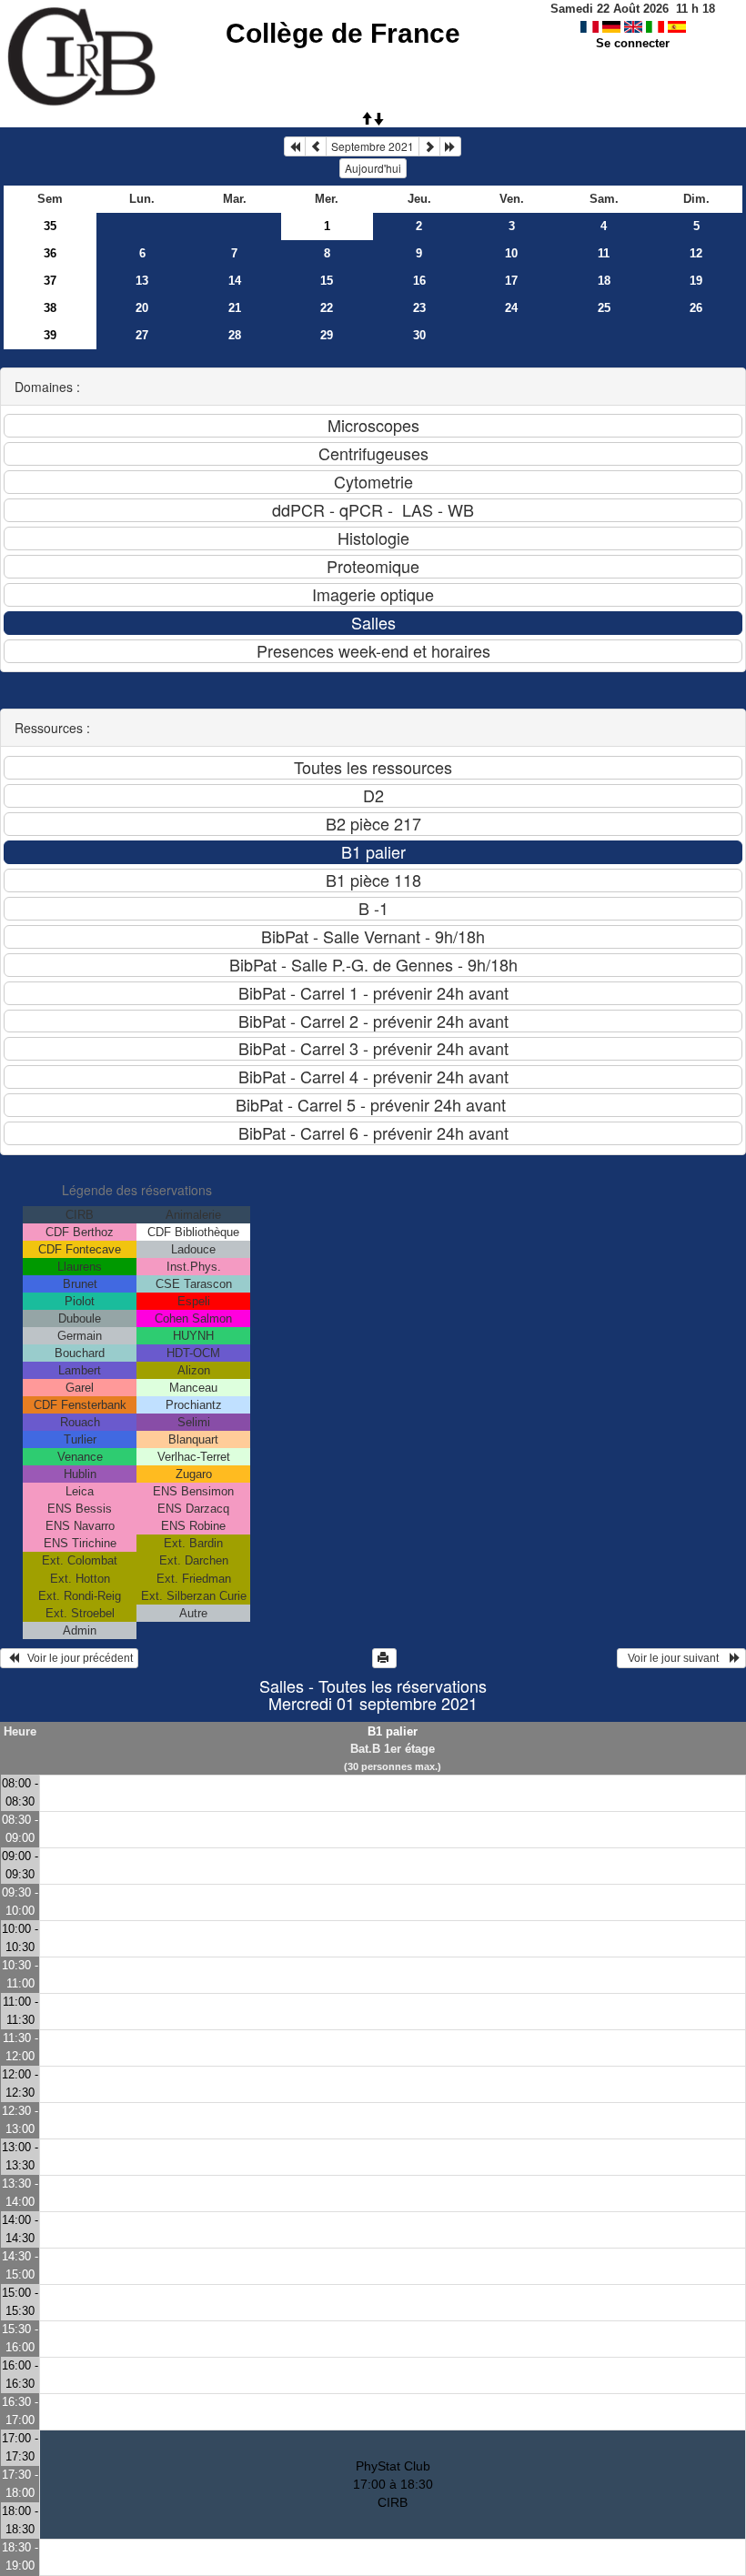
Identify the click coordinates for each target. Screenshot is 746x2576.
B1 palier (393, 1731)
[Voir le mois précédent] (316, 146)
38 (50, 308)
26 (696, 308)
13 (142, 281)
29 (327, 335)
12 (696, 253)
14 (235, 281)
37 (50, 281)
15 (327, 281)
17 (511, 281)
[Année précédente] (295, 146)
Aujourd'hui (373, 168)
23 (419, 308)
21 (235, 308)
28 (235, 335)
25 (604, 308)
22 (327, 308)
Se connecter (633, 43)
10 (511, 253)
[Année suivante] (450, 146)
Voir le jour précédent (76, 1658)
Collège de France (343, 33)
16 (419, 281)
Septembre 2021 (373, 146)
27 (142, 335)
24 (511, 308)
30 (419, 335)
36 (50, 253)
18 (604, 281)
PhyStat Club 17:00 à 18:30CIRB (393, 2484)
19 (696, 281)
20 (142, 308)
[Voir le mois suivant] (429, 146)
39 (50, 335)
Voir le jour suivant (676, 1658)
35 (50, 226)
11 (604, 253)
